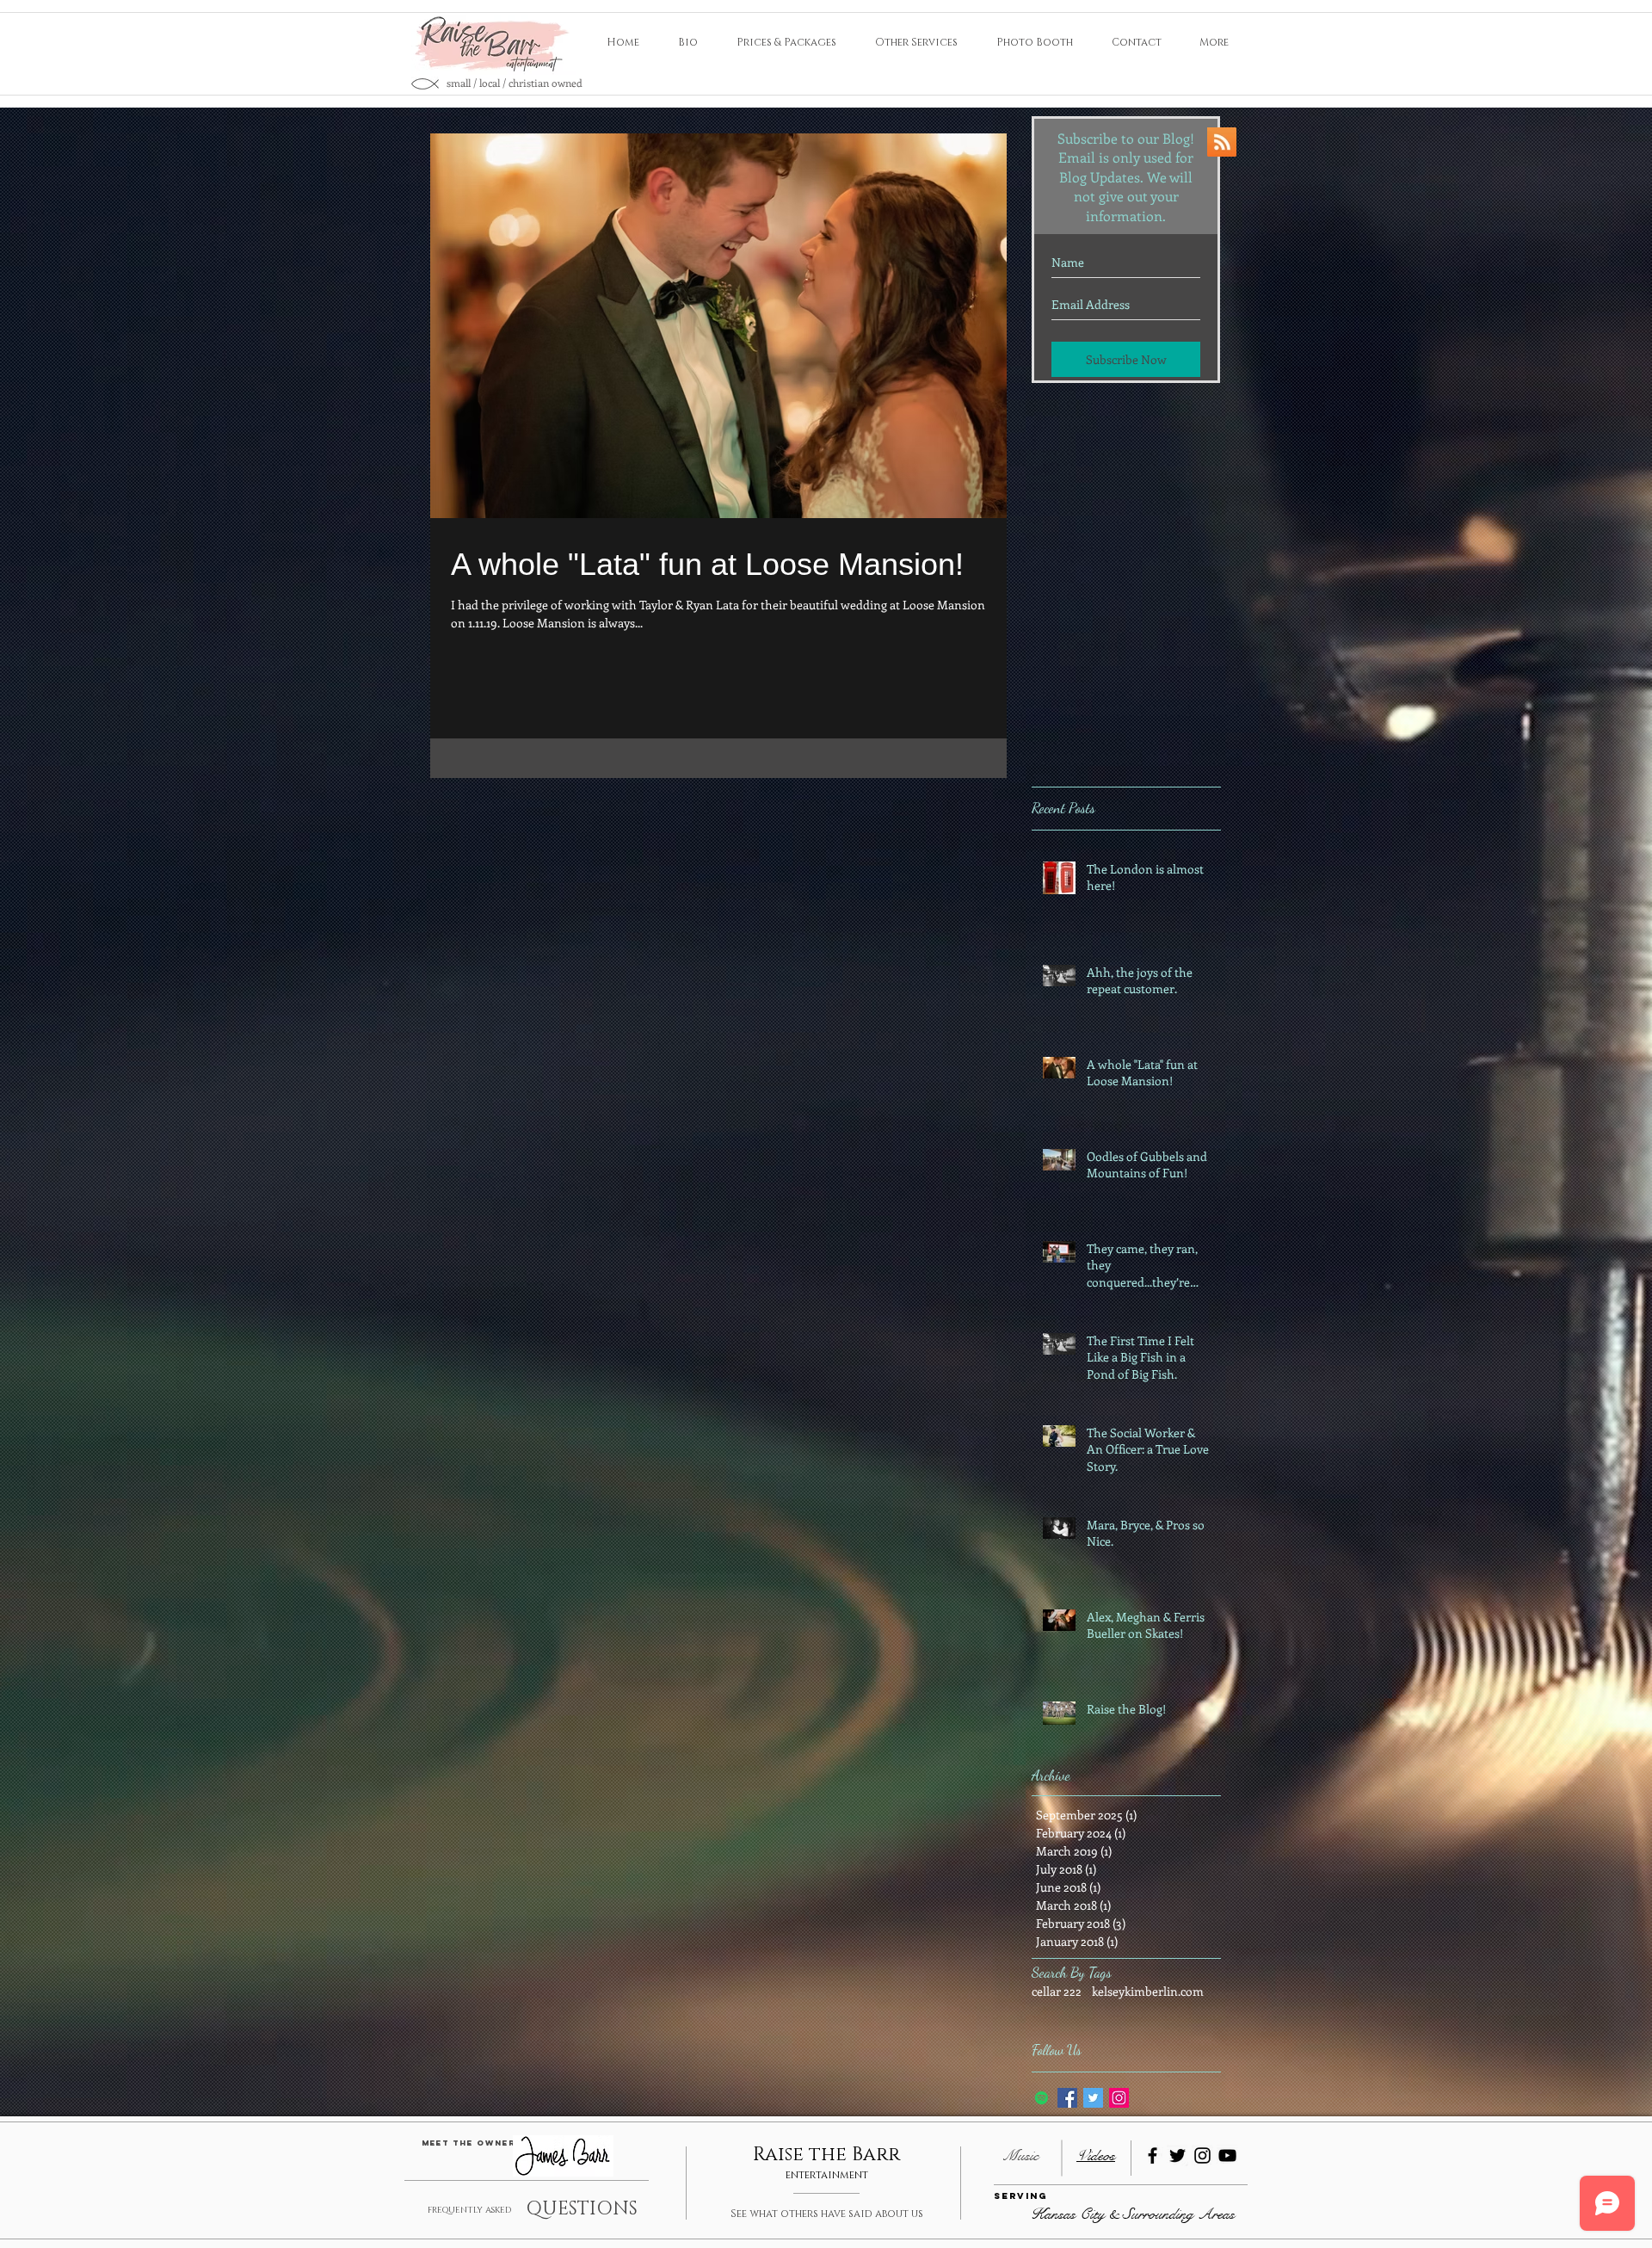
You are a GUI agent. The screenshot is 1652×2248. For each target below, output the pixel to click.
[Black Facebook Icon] (1153, 2155)
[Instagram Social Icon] (1119, 2098)
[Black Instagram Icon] (1202, 2155)
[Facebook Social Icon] (1067, 2098)
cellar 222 (1057, 1991)
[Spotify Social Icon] (1042, 2098)
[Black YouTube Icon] (1227, 2155)
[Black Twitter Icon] (1177, 2155)
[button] (1020, 2197)
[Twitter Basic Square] (1093, 2098)
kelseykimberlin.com (1148, 1991)
